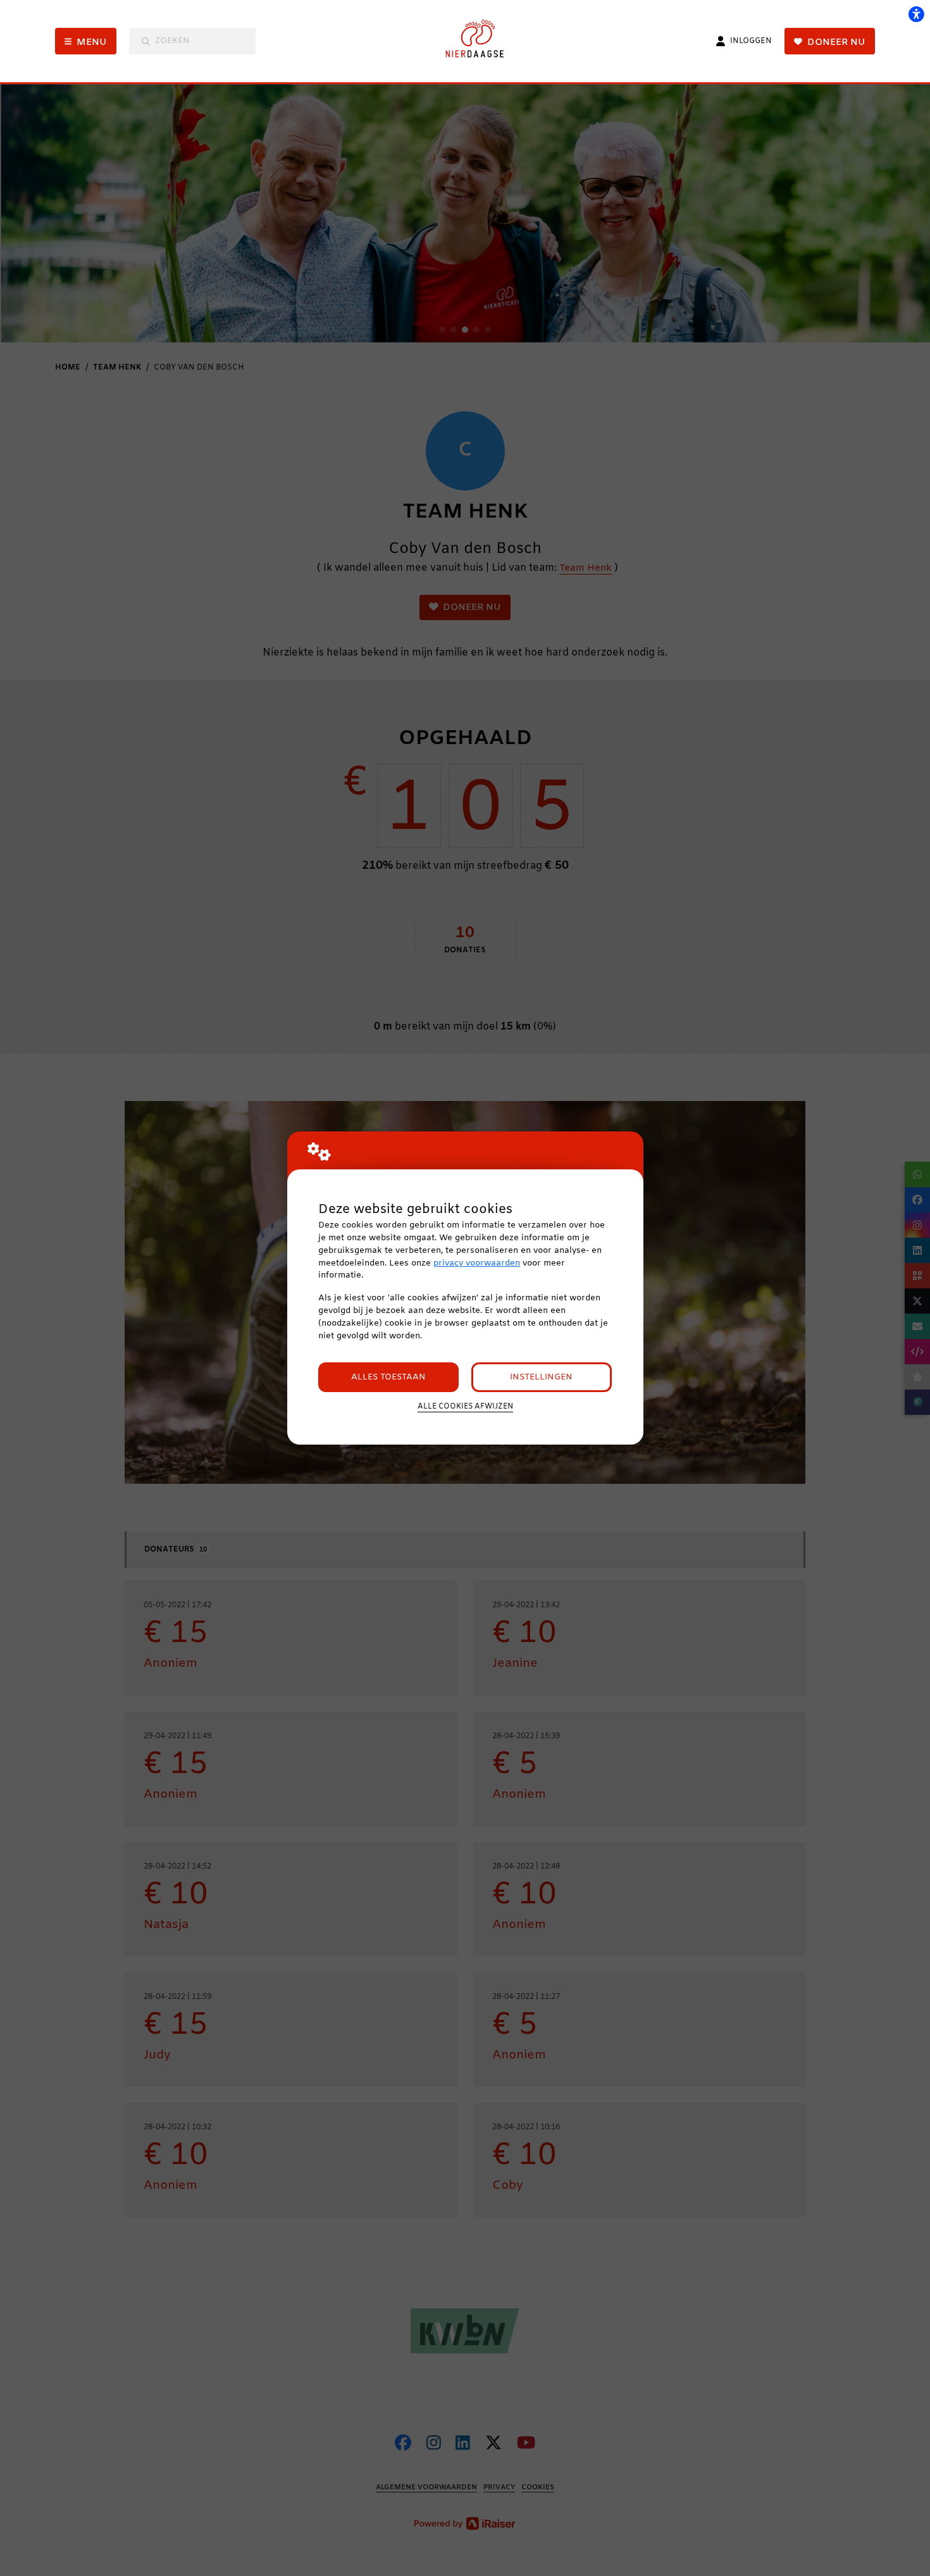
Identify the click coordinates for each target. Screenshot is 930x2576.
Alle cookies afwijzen (465, 1407)
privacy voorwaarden (477, 1263)
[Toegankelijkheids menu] (916, 14)
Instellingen (541, 1377)
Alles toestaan (388, 1377)
